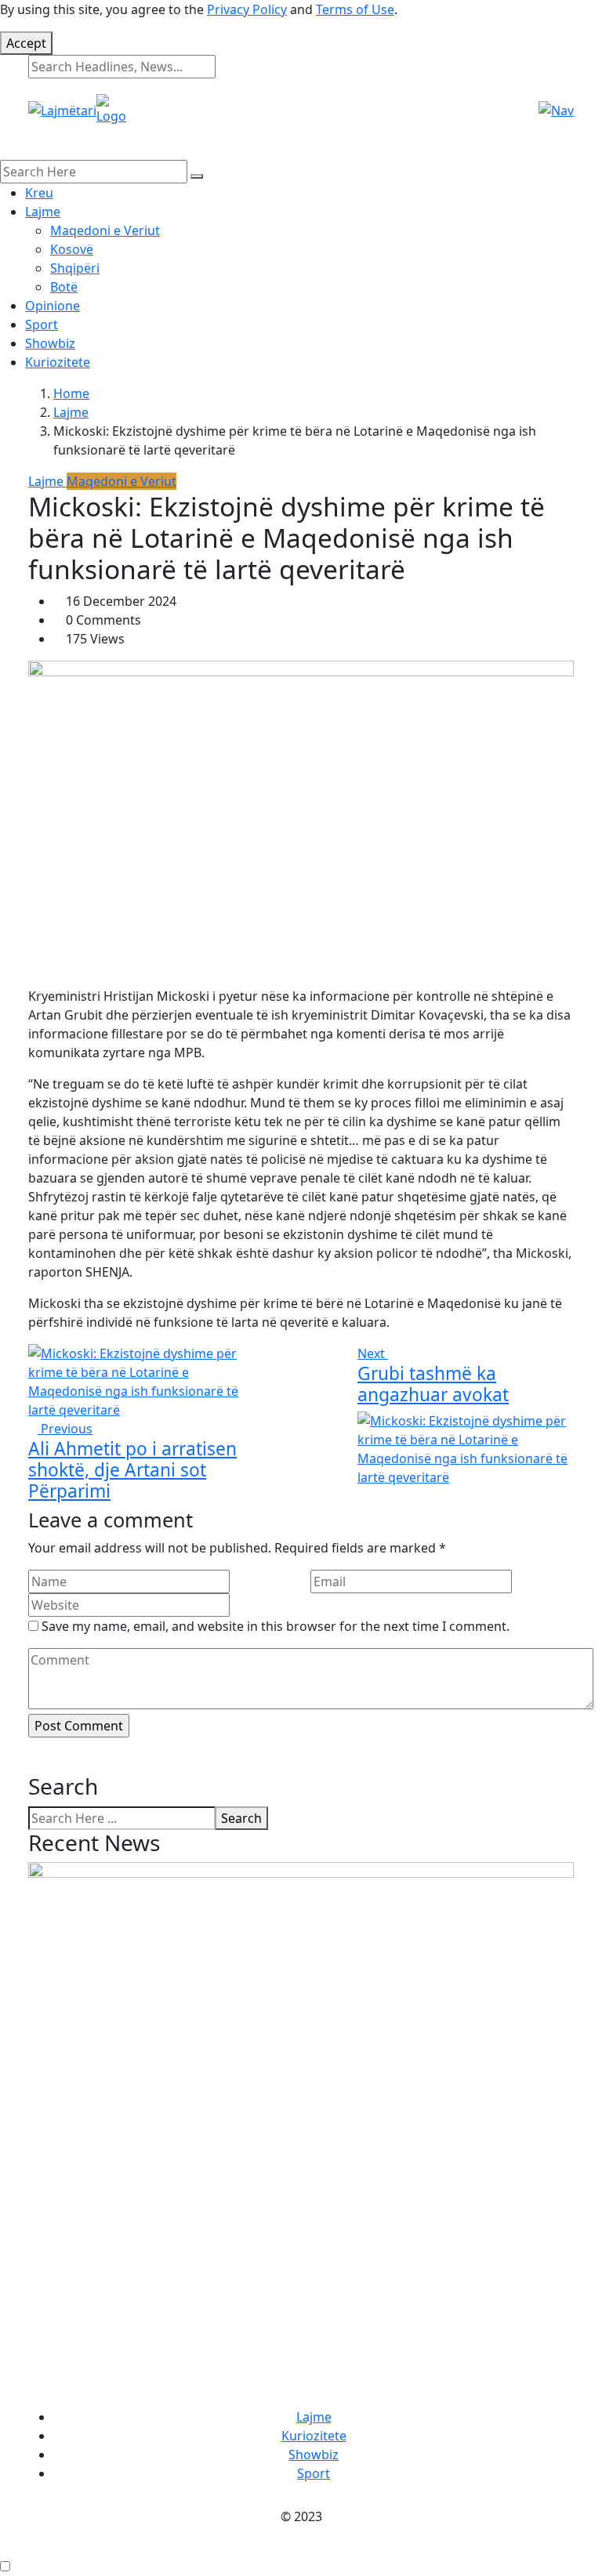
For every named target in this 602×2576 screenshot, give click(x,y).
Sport (42, 324)
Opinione (53, 306)
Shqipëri (75, 268)
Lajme (43, 212)
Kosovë (72, 249)
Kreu (39, 193)
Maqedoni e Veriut (105, 230)
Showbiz (50, 343)
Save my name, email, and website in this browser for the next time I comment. (276, 1626)
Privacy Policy (247, 9)
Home (71, 393)
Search (241, 1818)
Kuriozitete (58, 362)
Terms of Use (355, 9)
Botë (64, 287)
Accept (26, 43)
